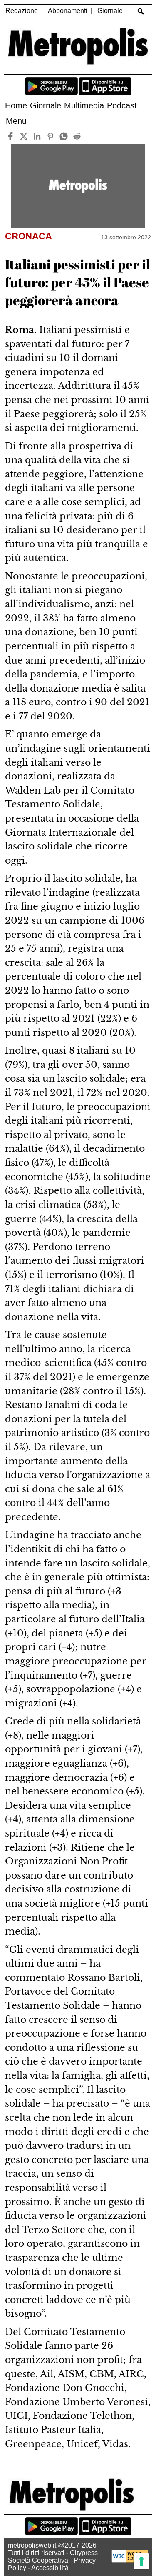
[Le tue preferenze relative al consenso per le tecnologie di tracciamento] (141, 2561)
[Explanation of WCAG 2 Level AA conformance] (130, 2560)
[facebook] (11, 137)
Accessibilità (50, 2568)
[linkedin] (37, 137)
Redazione (22, 11)
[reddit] (77, 137)
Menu (16, 121)
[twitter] (24, 137)
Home (16, 105)
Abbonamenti (68, 11)
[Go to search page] (140, 11)
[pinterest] (51, 137)
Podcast (122, 105)
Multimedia (84, 105)
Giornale (110, 11)
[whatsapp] (64, 137)
